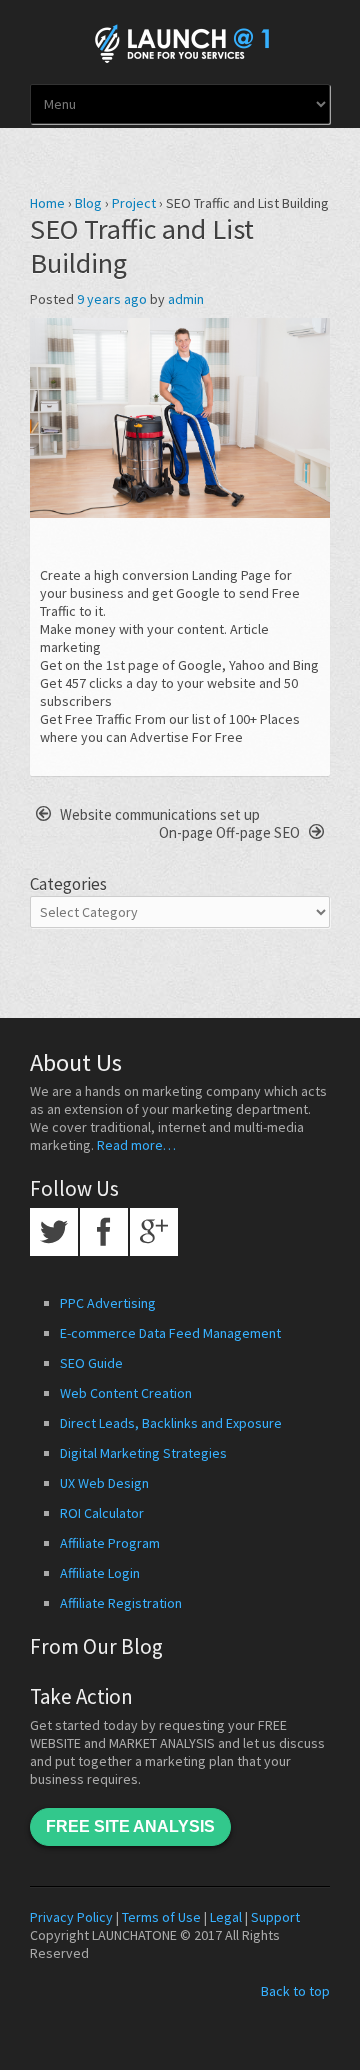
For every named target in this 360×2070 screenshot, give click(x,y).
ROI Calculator (102, 1513)
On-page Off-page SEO (231, 832)
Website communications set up (158, 814)
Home (47, 203)
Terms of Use (161, 1917)
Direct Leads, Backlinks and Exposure (171, 1423)
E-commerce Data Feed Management (170, 1333)
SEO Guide (91, 1363)
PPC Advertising (108, 1303)
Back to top (295, 1991)
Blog (88, 203)
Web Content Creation (126, 1393)
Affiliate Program (110, 1543)
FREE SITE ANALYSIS (130, 1826)
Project (134, 203)
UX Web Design (104, 1483)
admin (186, 299)
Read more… (136, 1145)
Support (275, 1917)
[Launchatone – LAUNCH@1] (180, 40)
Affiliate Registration (121, 1603)
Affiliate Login (100, 1573)
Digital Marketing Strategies (143, 1453)
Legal (226, 1917)
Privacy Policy (71, 1917)
